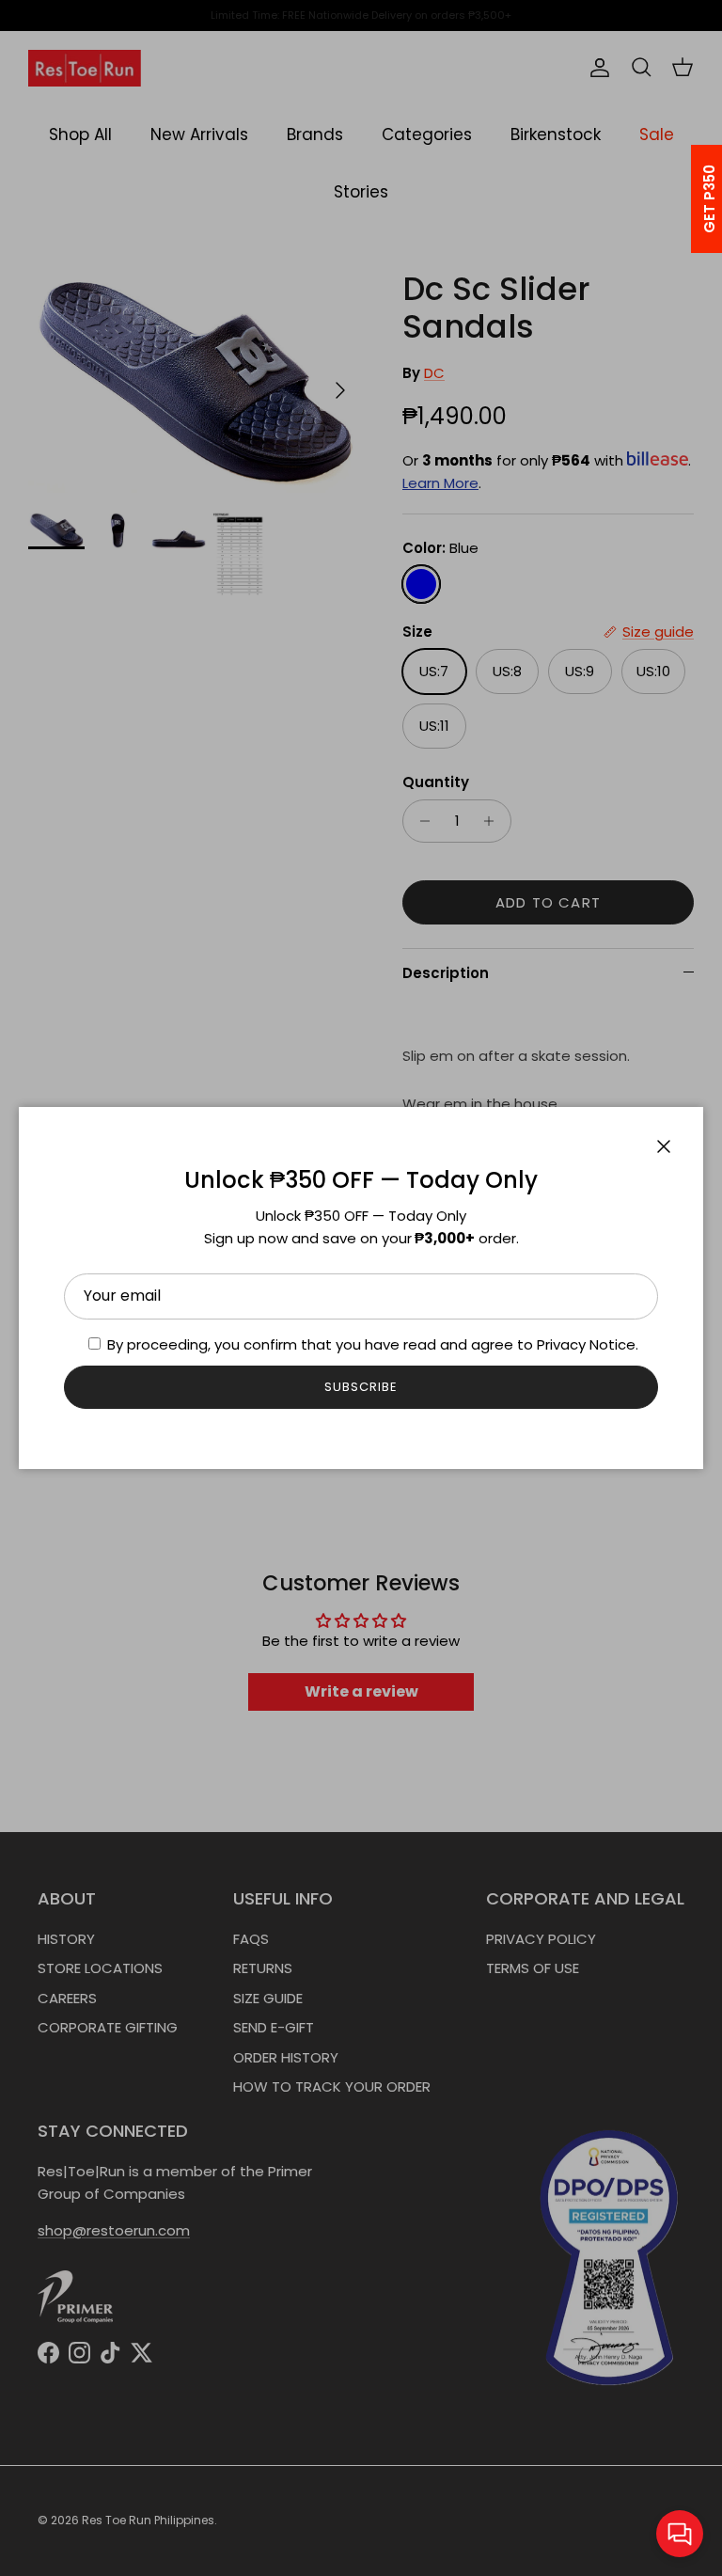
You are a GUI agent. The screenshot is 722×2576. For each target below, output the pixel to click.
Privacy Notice (586, 1344)
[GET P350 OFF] (685, 199)
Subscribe (361, 1387)
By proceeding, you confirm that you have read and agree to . (371, 1344)
